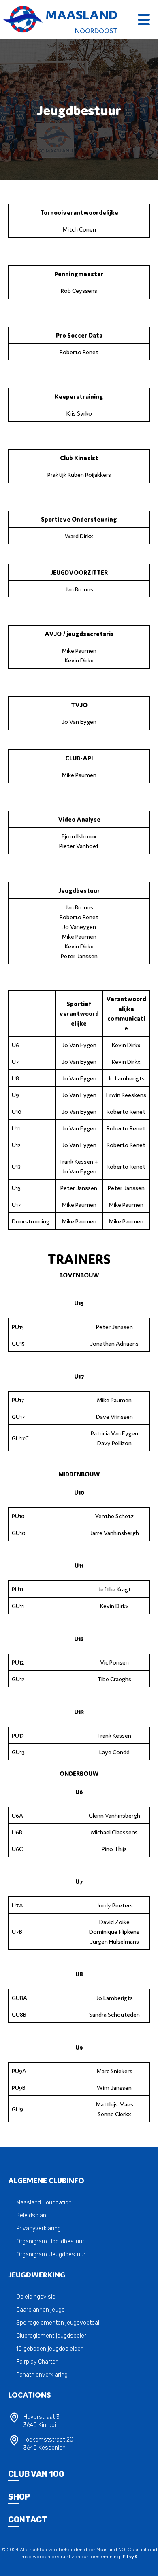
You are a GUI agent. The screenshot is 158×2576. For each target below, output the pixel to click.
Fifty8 (130, 2556)
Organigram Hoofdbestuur (50, 2242)
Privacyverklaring (38, 2229)
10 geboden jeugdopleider (49, 2349)
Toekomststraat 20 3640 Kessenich (48, 2444)
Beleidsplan (31, 2216)
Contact (28, 2520)
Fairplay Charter (37, 2362)
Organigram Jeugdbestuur (51, 2255)
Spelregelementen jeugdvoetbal (58, 2323)
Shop (19, 2497)
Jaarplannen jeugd (41, 2310)
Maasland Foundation (44, 2203)
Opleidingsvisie (36, 2297)
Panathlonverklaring (42, 2375)
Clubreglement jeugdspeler (51, 2336)
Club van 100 (36, 2474)
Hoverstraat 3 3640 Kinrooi (42, 2421)
